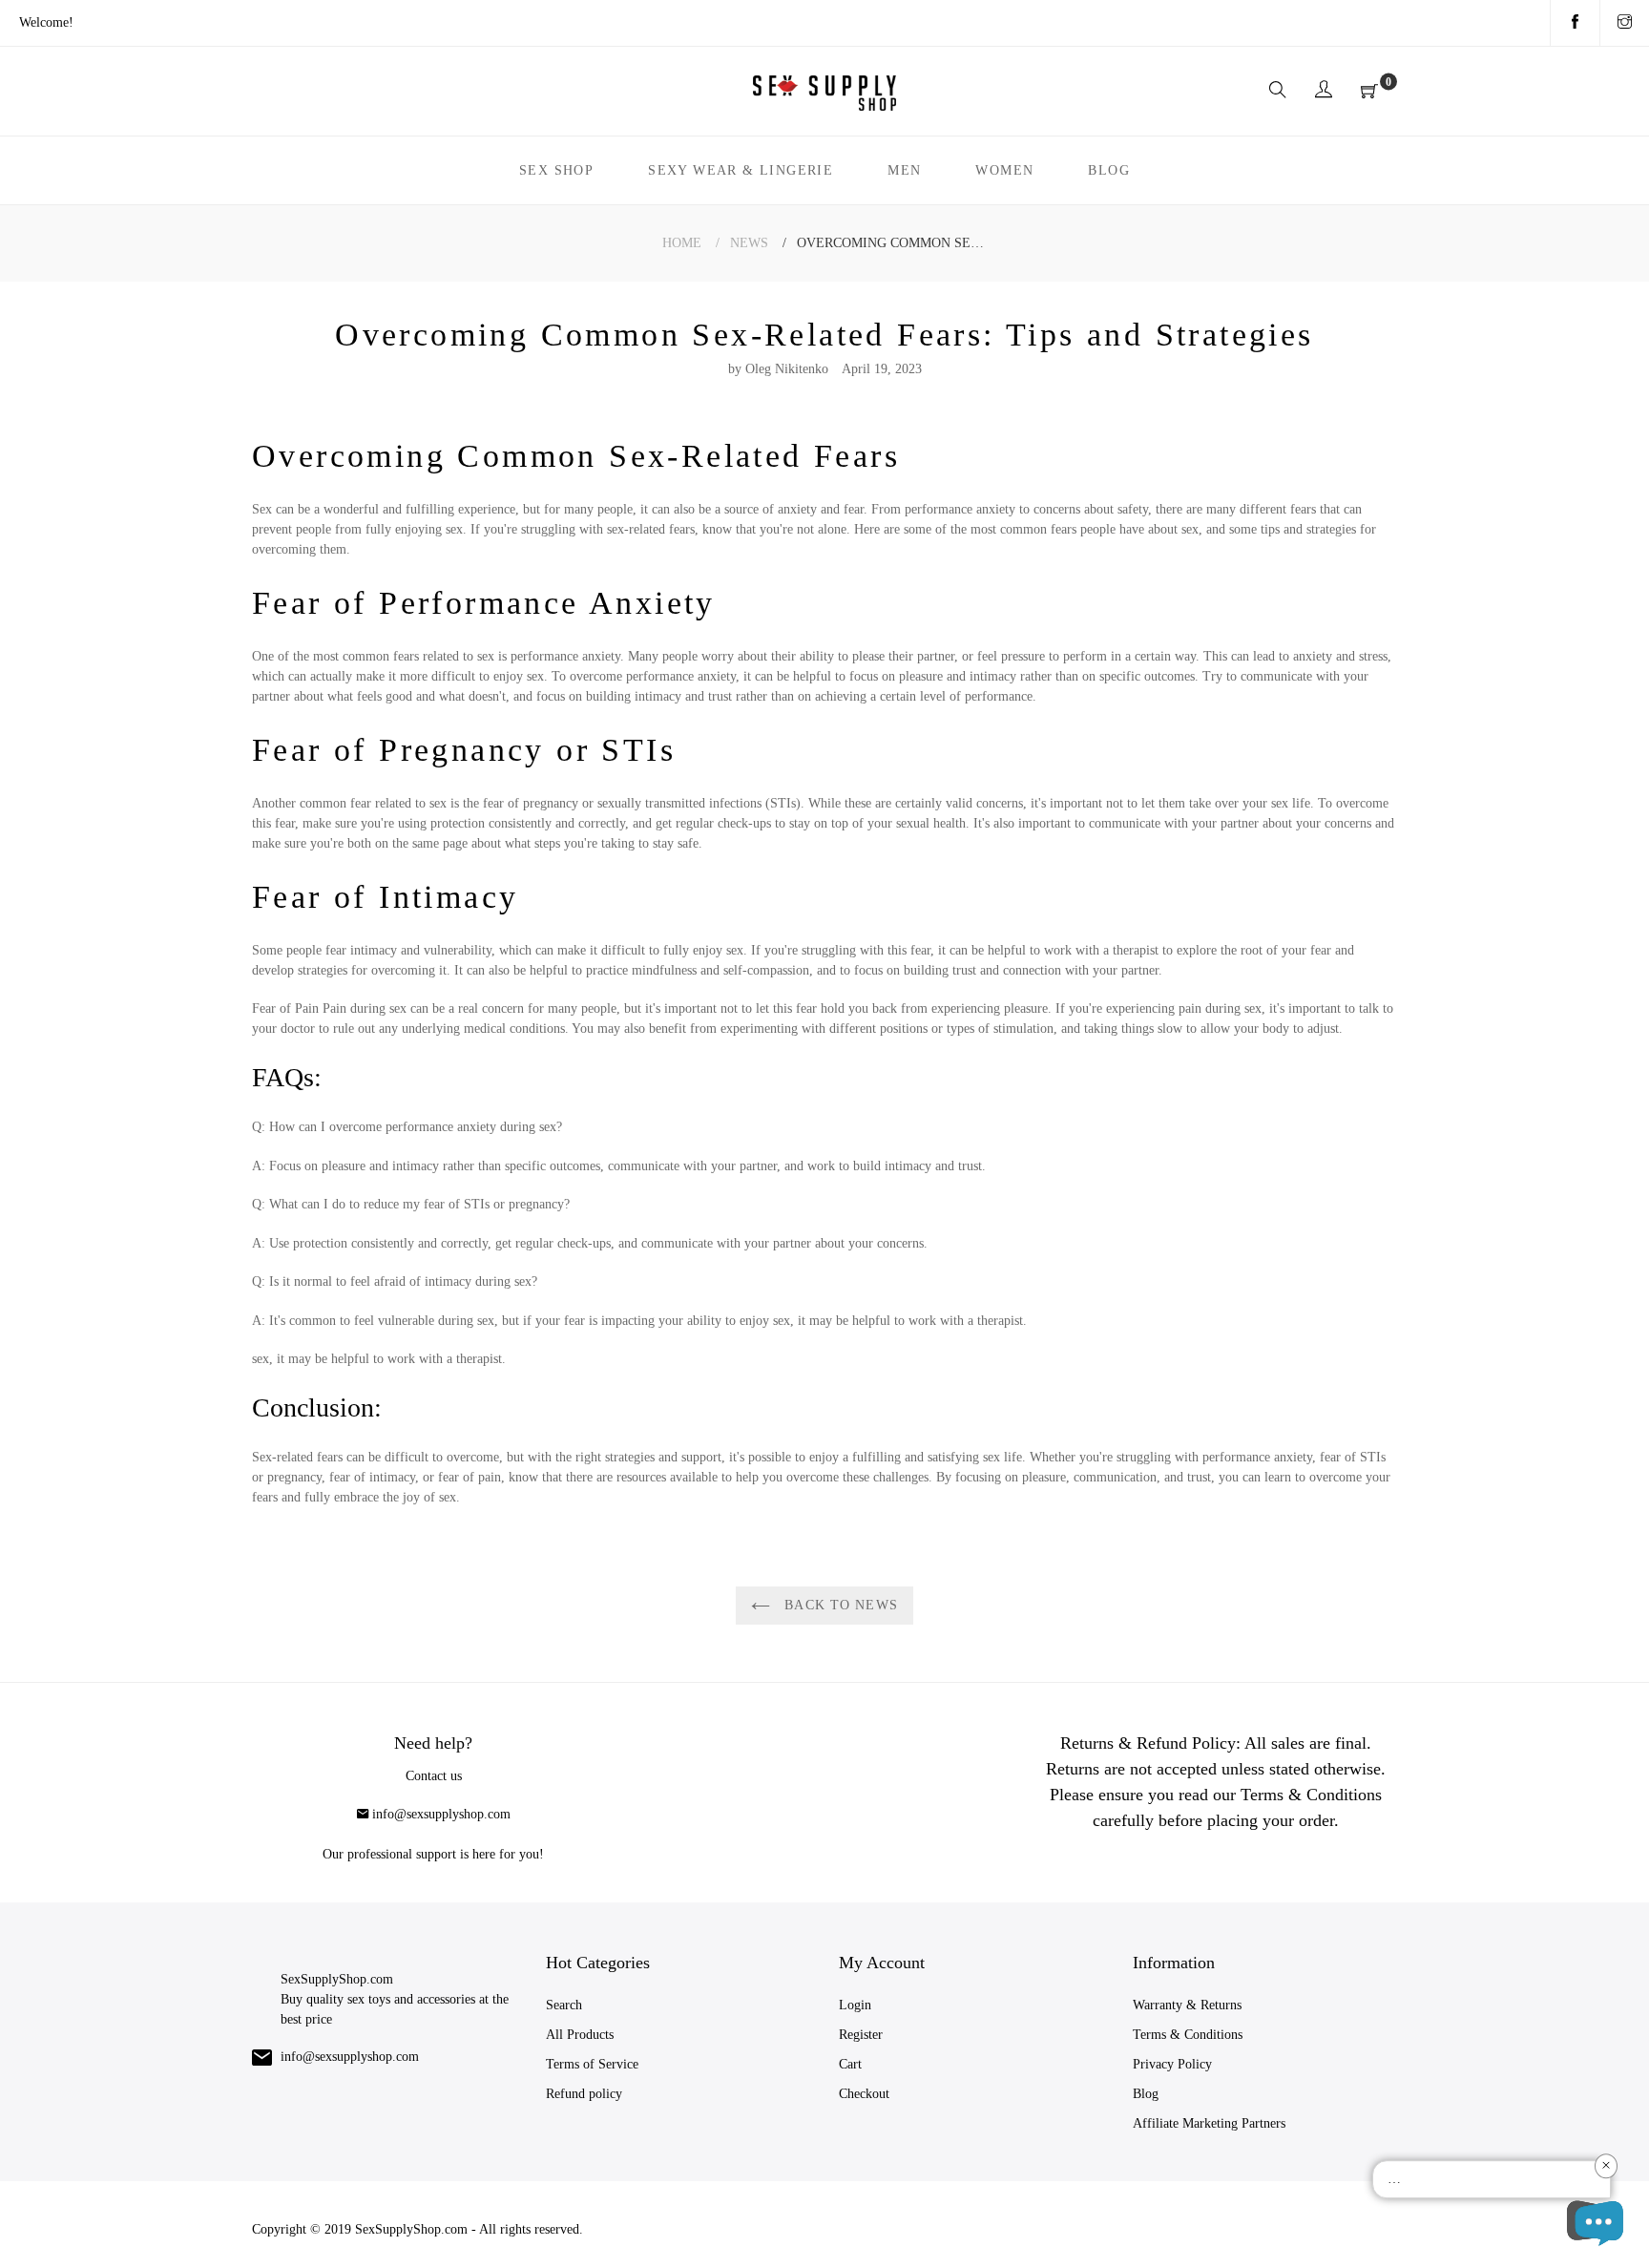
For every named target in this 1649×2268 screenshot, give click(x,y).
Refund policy (584, 2094)
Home (682, 243)
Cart (850, 2064)
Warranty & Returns (1187, 2005)
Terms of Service (592, 2064)
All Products (580, 2035)
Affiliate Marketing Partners (1209, 2123)
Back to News (839, 1605)
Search (564, 2005)
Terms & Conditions (1188, 2035)
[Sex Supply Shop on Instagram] (1625, 23)
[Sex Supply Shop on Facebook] (1575, 23)
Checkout (864, 2094)
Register (861, 2035)
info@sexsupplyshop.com (441, 1814)
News (749, 243)
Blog (1146, 2094)
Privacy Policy (1172, 2064)
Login (855, 2005)
